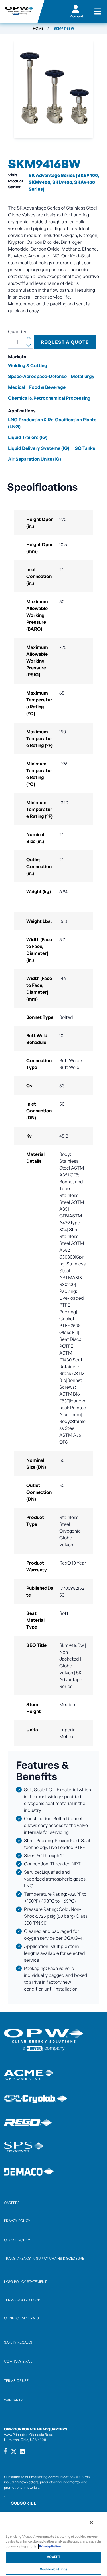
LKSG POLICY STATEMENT (25, 2282)
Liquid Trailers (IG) (28, 437)
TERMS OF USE (16, 2381)
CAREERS (12, 2203)
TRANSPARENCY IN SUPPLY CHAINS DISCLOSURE (44, 2258)
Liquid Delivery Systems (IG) (39, 448)
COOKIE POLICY (17, 2240)
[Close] (91, 2523)
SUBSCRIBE (24, 2503)
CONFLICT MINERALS (21, 2318)
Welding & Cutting (28, 365)
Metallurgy (83, 376)
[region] (53, 2544)
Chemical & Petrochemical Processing (49, 398)
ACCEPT (54, 2557)
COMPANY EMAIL (18, 2361)
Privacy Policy (50, 2546)
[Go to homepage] (19, 11)
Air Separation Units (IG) (35, 459)
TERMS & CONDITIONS (23, 2300)
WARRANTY (13, 2400)
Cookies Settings (54, 2569)
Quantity (17, 331)
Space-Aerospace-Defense (37, 376)
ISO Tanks (84, 448)
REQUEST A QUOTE (65, 342)
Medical (17, 387)
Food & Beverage (47, 387)
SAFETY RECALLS (18, 2342)
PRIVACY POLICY (17, 2221)
